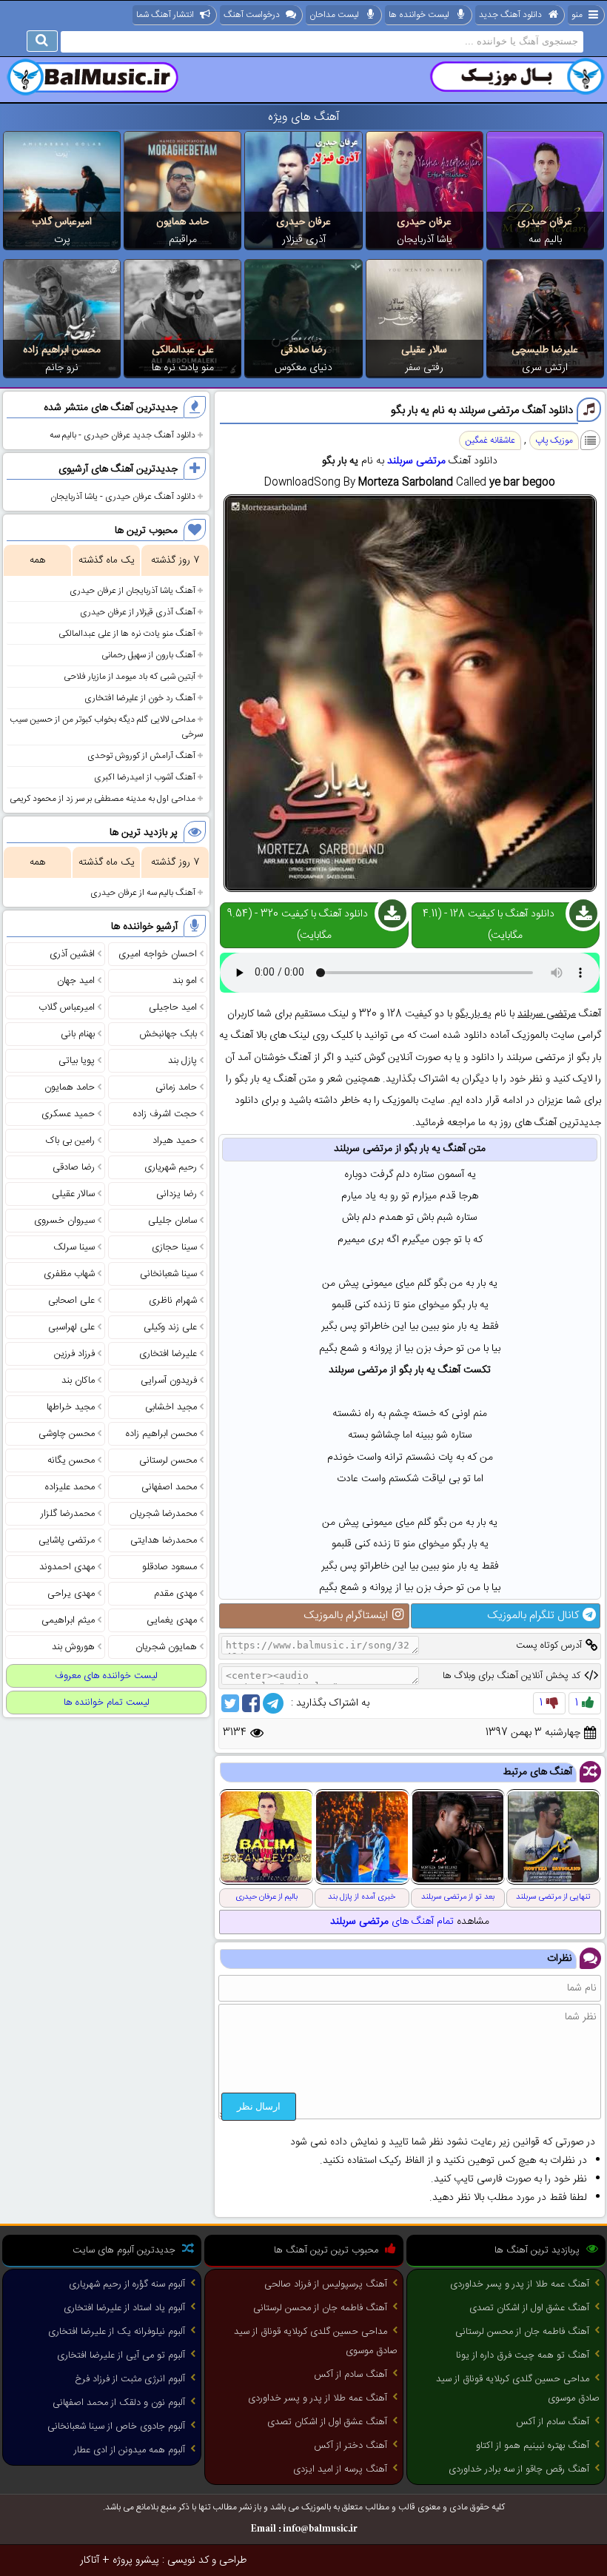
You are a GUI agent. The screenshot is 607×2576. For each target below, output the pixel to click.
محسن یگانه (71, 1460)
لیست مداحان (334, 15)
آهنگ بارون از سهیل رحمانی (148, 655)
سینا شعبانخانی (168, 1274)
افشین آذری (72, 954)
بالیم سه (545, 240)
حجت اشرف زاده (165, 1114)
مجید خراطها (71, 1407)
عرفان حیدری (545, 222)
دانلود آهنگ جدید (510, 15)
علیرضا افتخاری (168, 1354)
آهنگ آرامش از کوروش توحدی (141, 756)
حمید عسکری (68, 1114)
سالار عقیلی (424, 350)
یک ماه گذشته (107, 560)
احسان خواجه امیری (158, 954)
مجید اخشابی (171, 1407)
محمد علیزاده (70, 1487)
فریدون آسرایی (169, 1381)
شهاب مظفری (69, 1274)
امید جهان (76, 981)
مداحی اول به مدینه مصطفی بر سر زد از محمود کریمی (103, 799)
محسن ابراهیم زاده (62, 350)
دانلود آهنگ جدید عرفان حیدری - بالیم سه (123, 435)
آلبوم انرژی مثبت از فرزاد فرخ (130, 2379)
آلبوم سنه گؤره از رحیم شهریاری (127, 2284)
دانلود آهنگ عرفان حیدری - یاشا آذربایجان (123, 497)
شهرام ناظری (173, 1301)
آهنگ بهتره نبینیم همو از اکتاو (533, 2446)
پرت (62, 240)
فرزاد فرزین (74, 1354)
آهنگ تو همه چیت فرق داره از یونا (523, 2355)
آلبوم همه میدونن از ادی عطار (130, 2450)
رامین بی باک (70, 1141)
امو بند (185, 981)
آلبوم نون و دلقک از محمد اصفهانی (119, 2403)
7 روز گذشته (175, 560)
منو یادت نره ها (183, 368)
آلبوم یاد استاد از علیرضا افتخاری (124, 2308)
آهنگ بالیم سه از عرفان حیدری (143, 893)
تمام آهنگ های (392, 1922)
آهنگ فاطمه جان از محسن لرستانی (522, 2332)
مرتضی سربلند (416, 461)
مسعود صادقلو (170, 1567)
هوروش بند (73, 1647)
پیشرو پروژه (136, 2560)
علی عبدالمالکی (183, 350)
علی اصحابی (71, 1301)
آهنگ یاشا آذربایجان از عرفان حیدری (133, 591)
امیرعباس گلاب (62, 222)
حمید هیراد (175, 1141)
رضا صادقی (303, 350)
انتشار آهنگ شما (165, 15)
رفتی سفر (424, 368)
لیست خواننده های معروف (106, 1676)
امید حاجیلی (173, 1007)
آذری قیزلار (304, 240)
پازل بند (182, 1061)
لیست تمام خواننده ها (107, 1703)
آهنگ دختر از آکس (351, 2446)
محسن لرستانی (168, 1460)
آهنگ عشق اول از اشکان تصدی (529, 2308)
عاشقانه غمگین (490, 440)
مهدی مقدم (175, 1594)
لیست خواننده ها (419, 15)
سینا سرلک (74, 1247)
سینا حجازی (174, 1247)
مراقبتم (183, 240)
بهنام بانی (78, 1034)
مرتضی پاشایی (67, 1540)
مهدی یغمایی (172, 1620)
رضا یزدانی (177, 1194)
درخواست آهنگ (252, 15)
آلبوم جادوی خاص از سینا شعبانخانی (116, 2426)
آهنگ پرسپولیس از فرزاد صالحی (326, 2284)
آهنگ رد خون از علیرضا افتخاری (140, 698)
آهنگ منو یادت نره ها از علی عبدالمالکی (127, 634)
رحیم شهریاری (171, 1167)
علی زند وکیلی (170, 1327)
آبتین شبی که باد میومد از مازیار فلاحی (130, 677)
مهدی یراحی (71, 1594)
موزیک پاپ (554, 440)
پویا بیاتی (77, 1061)
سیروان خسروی (64, 1221)
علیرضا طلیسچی (545, 350)
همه (37, 560)
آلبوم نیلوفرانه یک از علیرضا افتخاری (117, 2332)
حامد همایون (182, 222)
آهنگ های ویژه (304, 117)
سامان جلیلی (172, 1221)
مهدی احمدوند (67, 1567)
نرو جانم (62, 368)
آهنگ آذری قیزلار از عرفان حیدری (138, 612)
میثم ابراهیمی (68, 1620)
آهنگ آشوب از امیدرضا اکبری (145, 777)
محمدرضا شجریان (163, 1514)
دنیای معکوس (303, 368)
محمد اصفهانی (169, 1487)
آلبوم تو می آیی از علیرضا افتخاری (121, 2355)
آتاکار (90, 2560)
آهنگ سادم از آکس (553, 2422)
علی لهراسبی (71, 1327)
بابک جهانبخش (168, 1034)
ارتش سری (545, 368)
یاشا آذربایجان (425, 240)
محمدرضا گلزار (68, 1514)
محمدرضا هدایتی (164, 1540)
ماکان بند (78, 1381)
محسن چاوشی (67, 1434)
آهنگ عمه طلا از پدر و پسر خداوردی (520, 2284)
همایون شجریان (166, 1647)
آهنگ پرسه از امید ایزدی (340, 2469)
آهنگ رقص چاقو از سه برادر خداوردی (519, 2469)
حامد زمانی (176, 1087)
